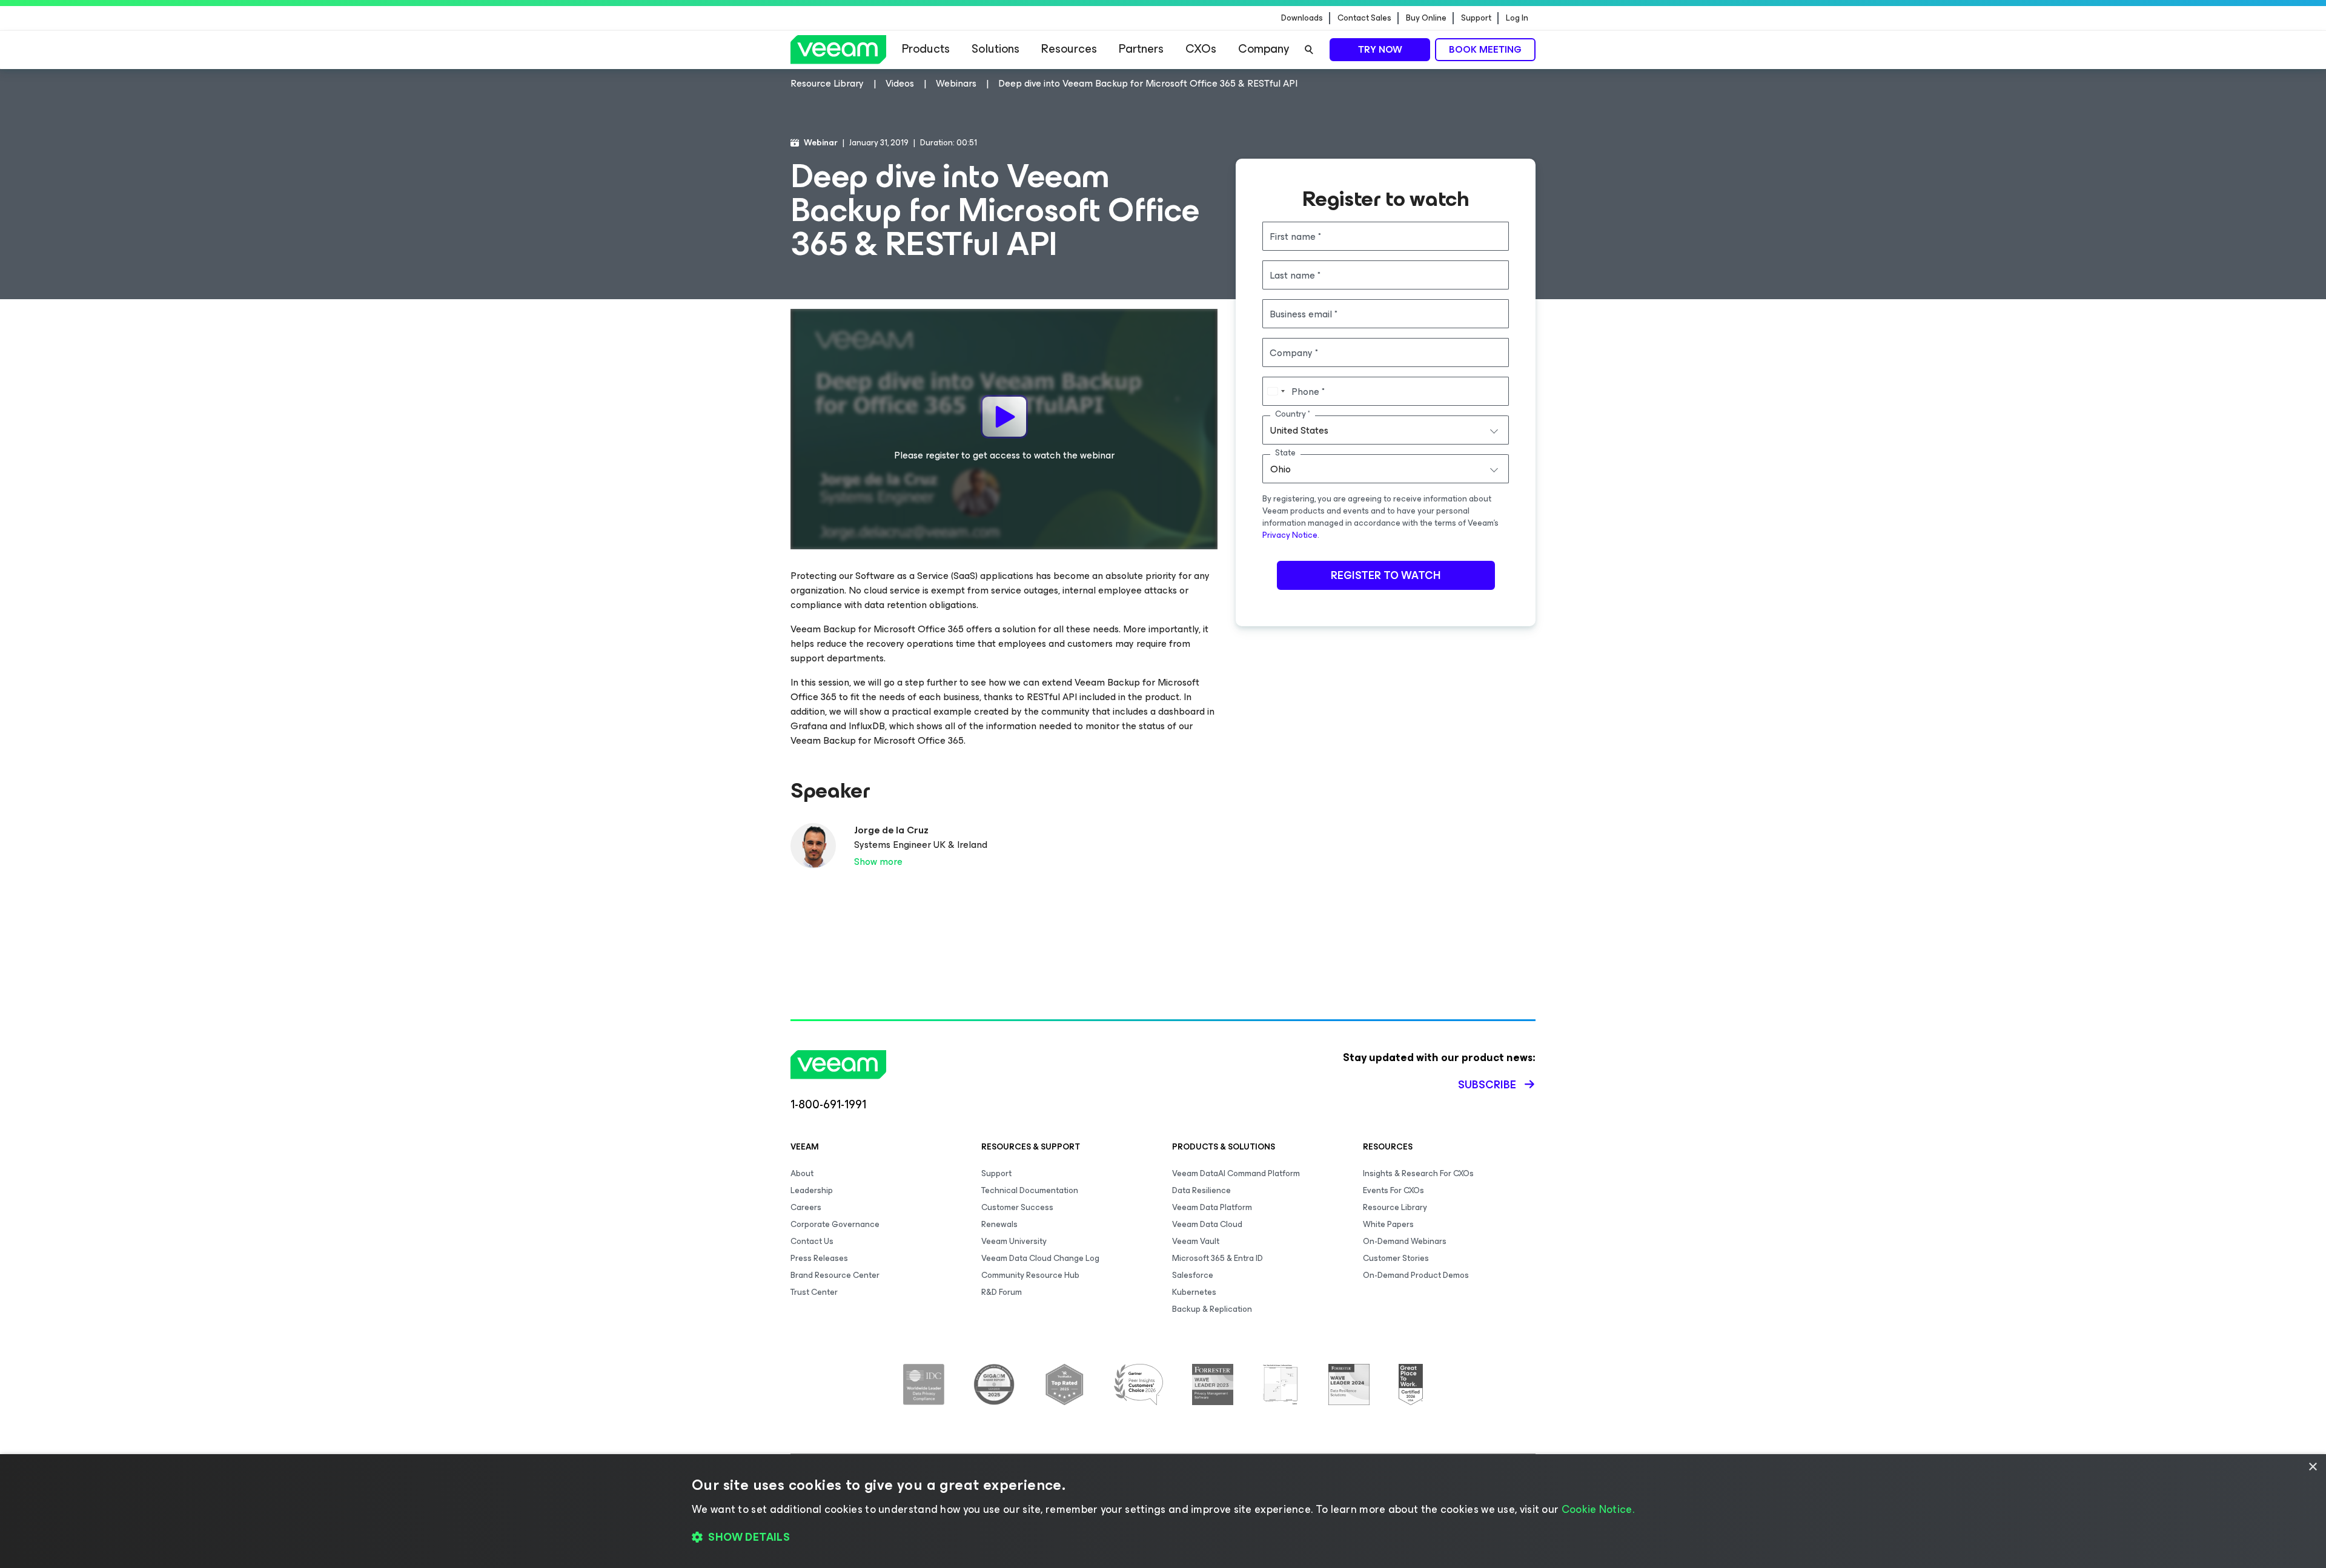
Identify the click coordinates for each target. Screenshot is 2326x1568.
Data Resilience (1201, 1190)
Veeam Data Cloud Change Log (1040, 1258)
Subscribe (1487, 1085)
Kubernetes (1194, 1292)
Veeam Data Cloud (1207, 1224)
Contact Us (812, 1241)
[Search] (1309, 50)
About (802, 1173)
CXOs (1201, 49)
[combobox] (1386, 430)
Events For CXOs (1393, 1190)
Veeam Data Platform (1212, 1207)
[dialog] (1163, 1511)
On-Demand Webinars (1405, 1241)
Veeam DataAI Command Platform (1236, 1173)
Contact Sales (1364, 18)
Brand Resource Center (835, 1275)
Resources (1069, 49)
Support (1476, 18)
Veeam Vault (1196, 1241)
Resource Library (1395, 1207)
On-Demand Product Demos (1416, 1275)
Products (926, 49)
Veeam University (1014, 1241)
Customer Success (1017, 1207)
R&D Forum (1002, 1292)
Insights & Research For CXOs (1418, 1173)
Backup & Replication (1212, 1309)
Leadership (812, 1190)
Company (1264, 49)
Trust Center (814, 1292)
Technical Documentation (1030, 1190)
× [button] (2312, 1467)
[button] (1163, 1538)
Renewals (999, 1224)
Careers (806, 1207)
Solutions (996, 49)
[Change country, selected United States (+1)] (1276, 391)
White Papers (1388, 1224)
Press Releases (819, 1258)
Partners (1141, 49)
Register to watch (1386, 575)
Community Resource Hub (1030, 1275)
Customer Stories (1396, 1258)
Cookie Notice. (1598, 1509)
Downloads (1302, 18)
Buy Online (1426, 18)
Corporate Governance (835, 1224)
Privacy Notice (1290, 535)
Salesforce (1193, 1275)
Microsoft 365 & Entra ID (1218, 1258)
